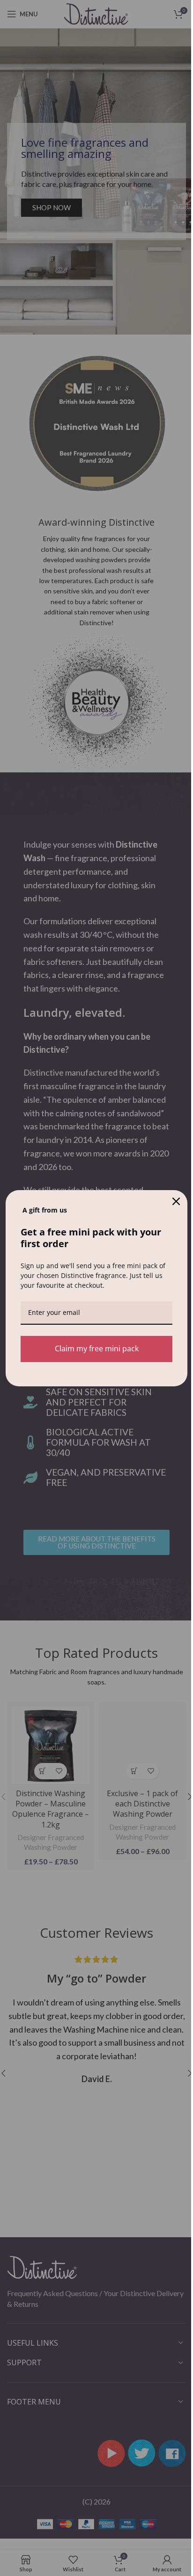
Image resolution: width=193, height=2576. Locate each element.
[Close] (176, 1201)
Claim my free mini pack (97, 1349)
